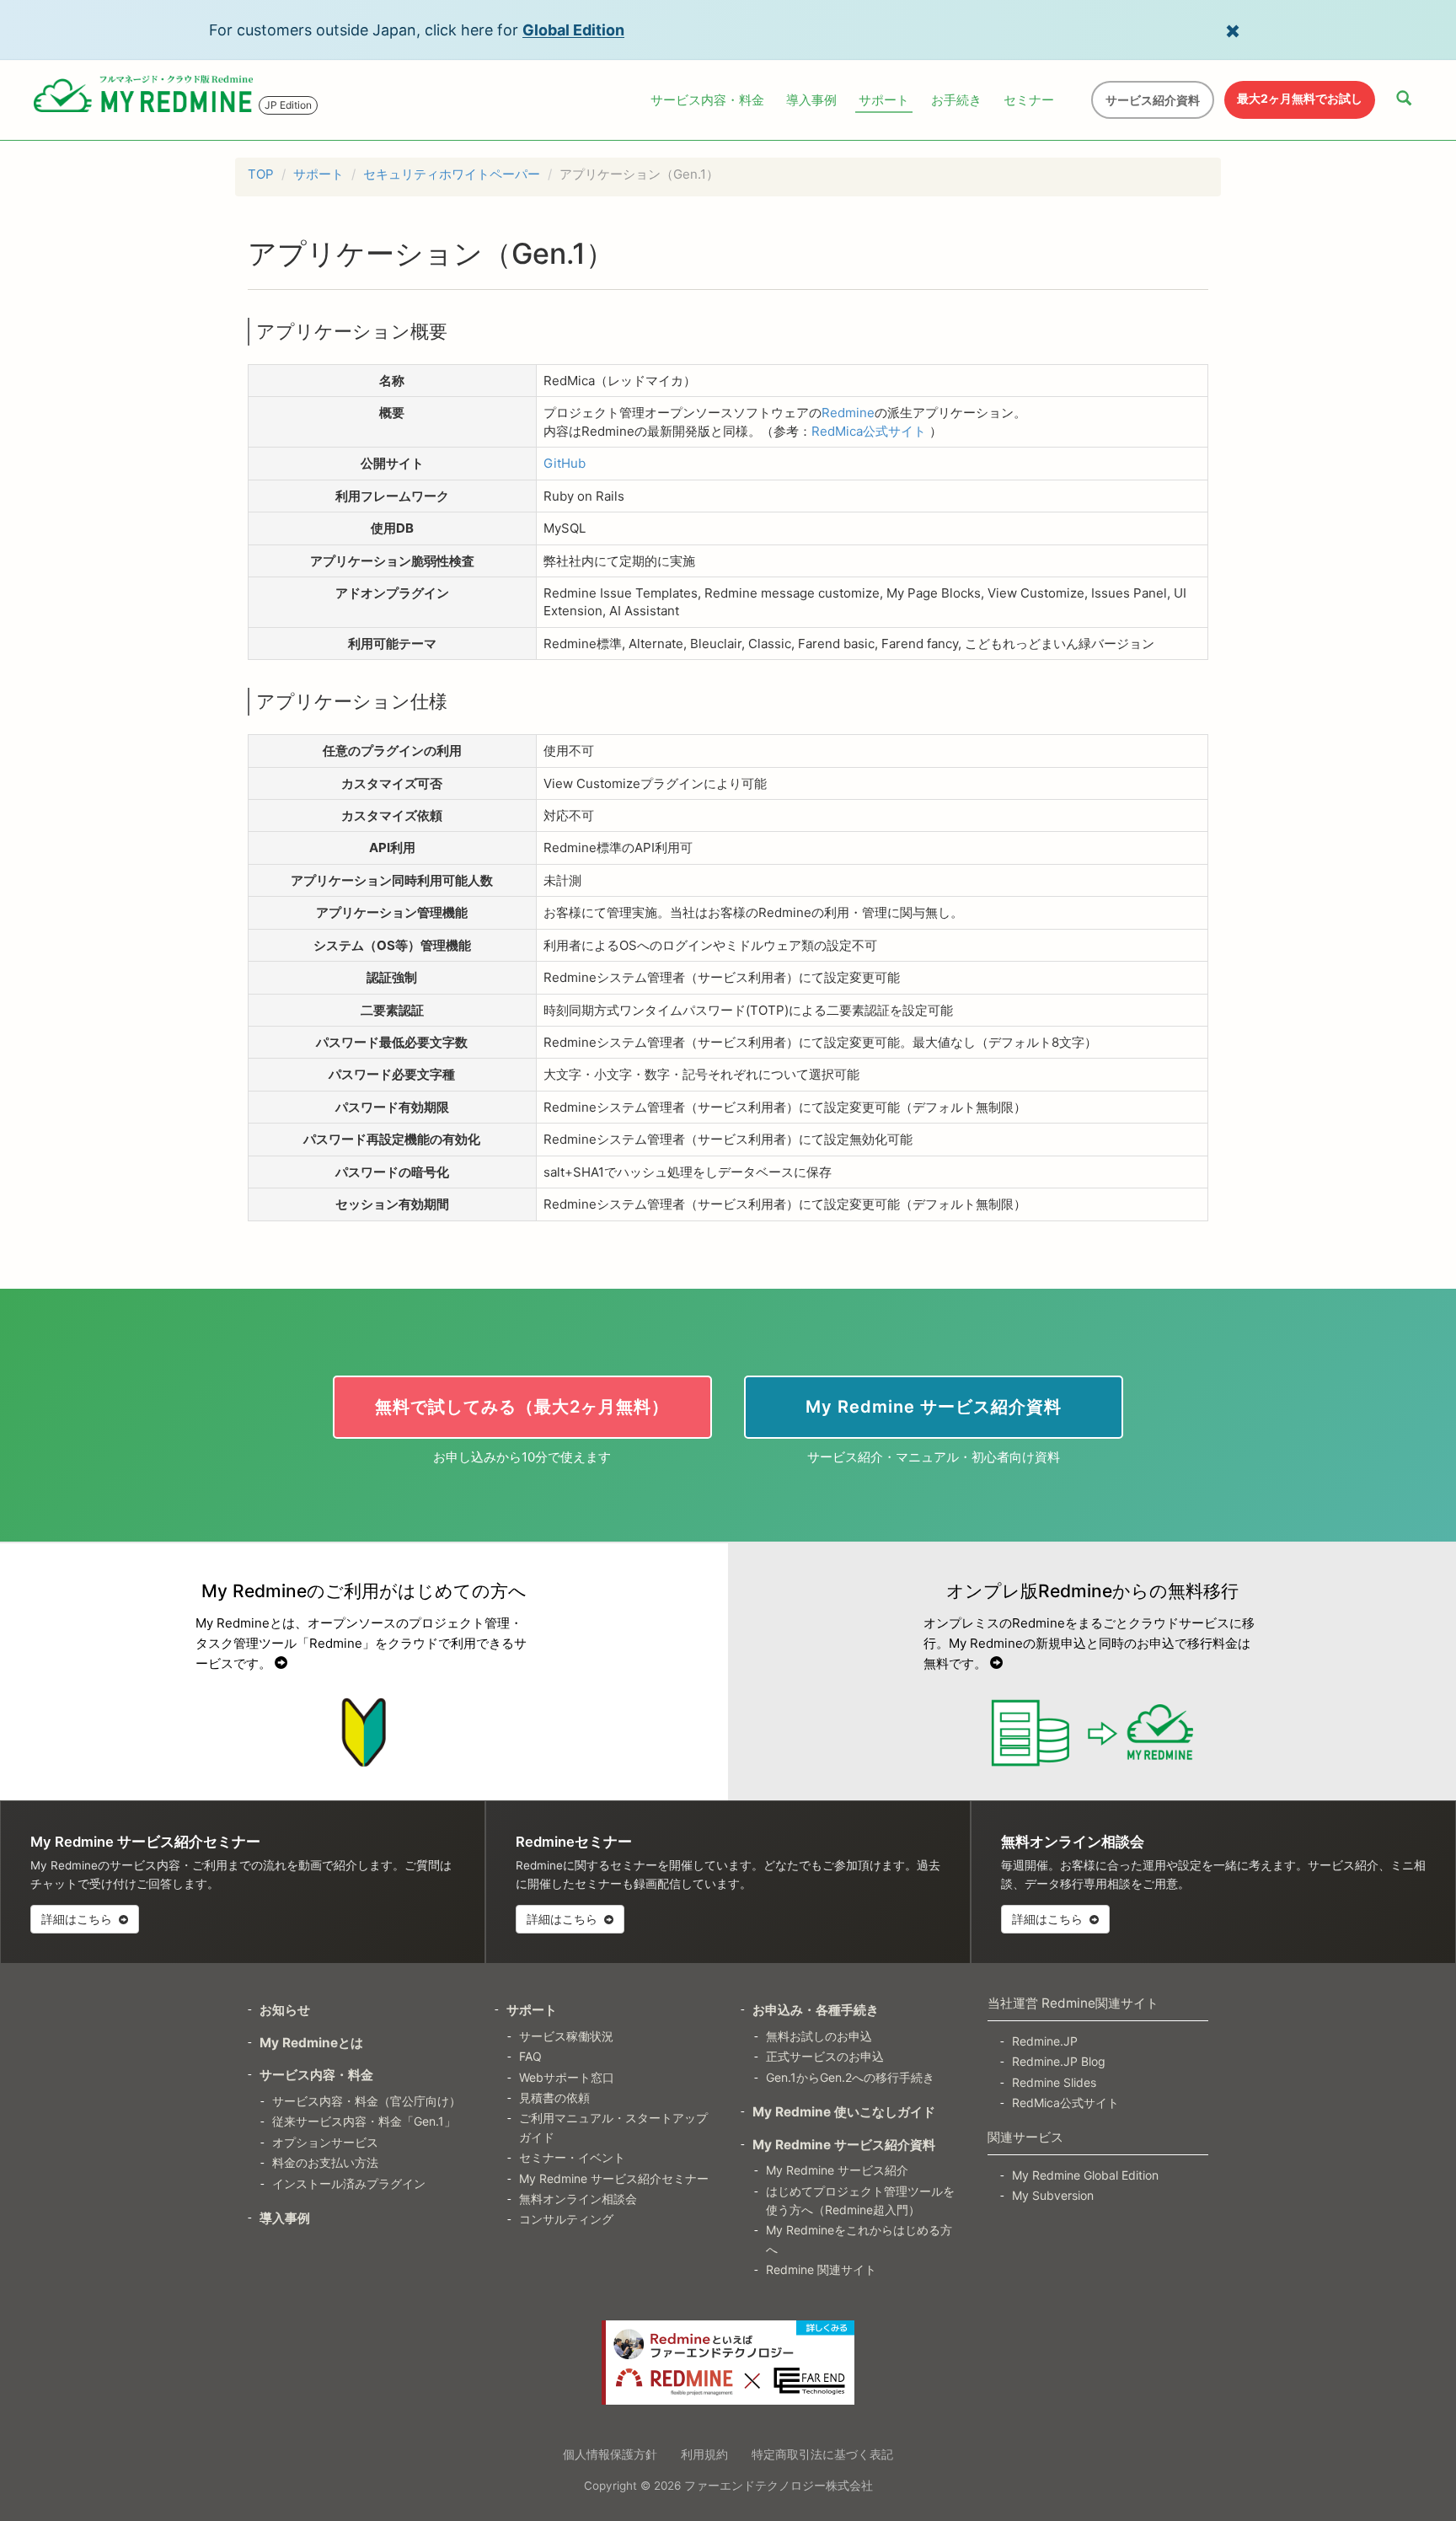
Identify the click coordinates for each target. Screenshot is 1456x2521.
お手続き (956, 100)
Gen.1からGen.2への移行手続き (850, 2077)
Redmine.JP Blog (1059, 2061)
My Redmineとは (311, 2043)
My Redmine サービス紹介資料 (844, 2145)
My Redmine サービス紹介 (837, 2170)
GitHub (565, 463)
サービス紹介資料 (1153, 100)
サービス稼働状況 (566, 2036)
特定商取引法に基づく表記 (822, 2454)
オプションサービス (325, 2142)
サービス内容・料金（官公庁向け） (367, 2101)
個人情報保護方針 (610, 2454)
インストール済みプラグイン (349, 2183)
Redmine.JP (1045, 2041)
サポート (884, 100)
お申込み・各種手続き (816, 2010)
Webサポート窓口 (567, 2077)
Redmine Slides (1054, 2082)
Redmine (848, 413)
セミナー (1029, 100)
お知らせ (285, 2010)
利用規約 (704, 2454)
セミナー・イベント (572, 2157)
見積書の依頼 (554, 2097)
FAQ (530, 2056)
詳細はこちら (78, 1919)
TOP (261, 174)
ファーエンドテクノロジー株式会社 (779, 2486)
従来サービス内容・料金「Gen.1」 (364, 2121)
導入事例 (811, 100)
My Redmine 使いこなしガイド (844, 2112)
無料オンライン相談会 (578, 2199)
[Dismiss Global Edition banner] (1233, 30)
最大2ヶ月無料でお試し (1300, 98)
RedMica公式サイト (869, 431)
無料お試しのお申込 (819, 2036)
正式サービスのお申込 (825, 2056)
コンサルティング (566, 2219)
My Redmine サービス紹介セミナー (614, 2178)
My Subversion (1053, 2195)
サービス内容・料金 (707, 100)
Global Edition (573, 30)
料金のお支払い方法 (325, 2162)
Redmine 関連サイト (821, 2269)
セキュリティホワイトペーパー (452, 174)
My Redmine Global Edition (1085, 2175)
